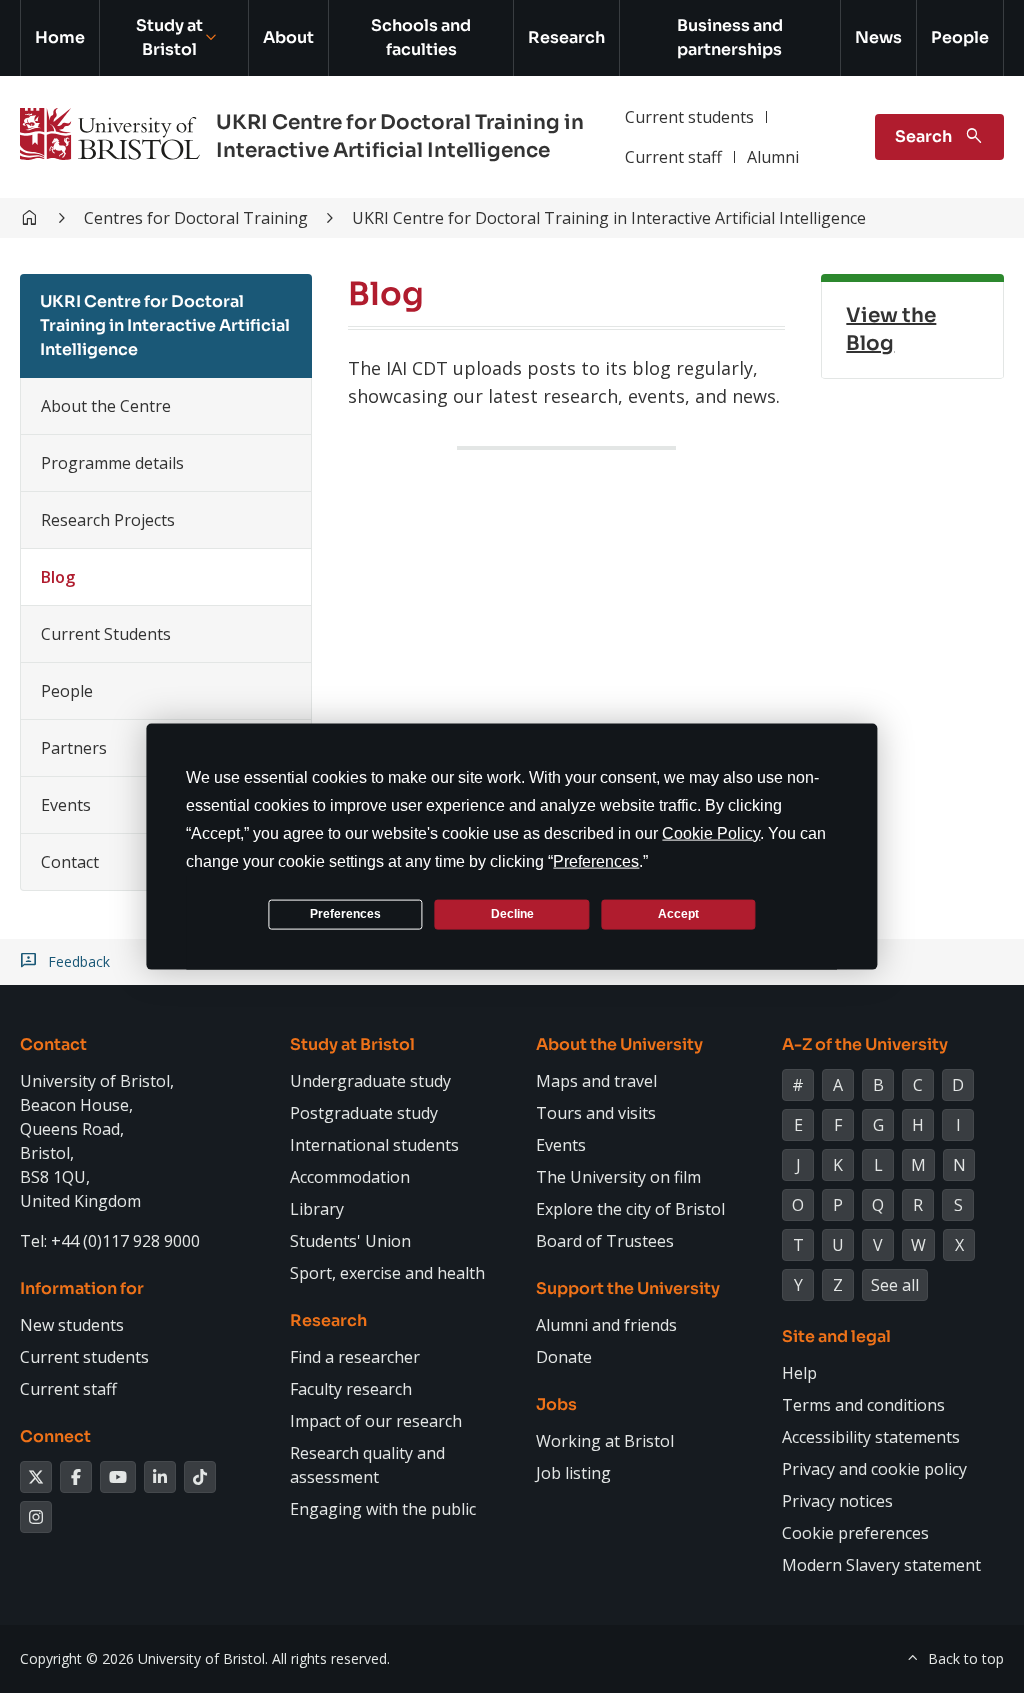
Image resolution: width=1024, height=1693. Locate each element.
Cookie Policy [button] (711, 832)
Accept (678, 914)
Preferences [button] (596, 860)
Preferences (345, 914)
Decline (512, 914)
